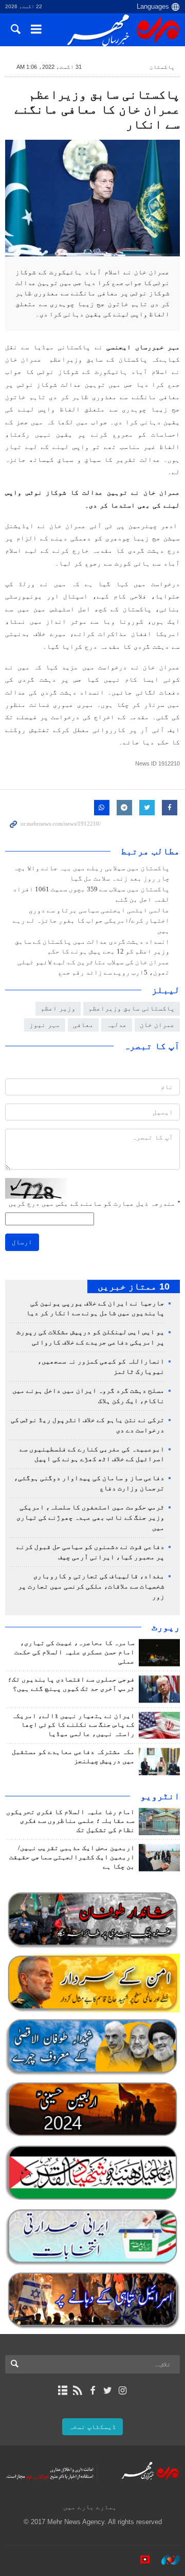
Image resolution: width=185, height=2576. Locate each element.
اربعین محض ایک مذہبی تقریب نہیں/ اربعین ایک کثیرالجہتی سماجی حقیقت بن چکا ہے (72, 1857)
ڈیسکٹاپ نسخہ (92, 2427)
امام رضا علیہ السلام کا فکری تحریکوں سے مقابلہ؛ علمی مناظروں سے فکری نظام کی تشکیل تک (70, 1821)
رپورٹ (166, 1627)
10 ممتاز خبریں (134, 1286)
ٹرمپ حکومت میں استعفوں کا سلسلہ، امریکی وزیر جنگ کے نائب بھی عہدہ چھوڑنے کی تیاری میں (90, 1518)
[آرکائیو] (62, 2391)
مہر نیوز (45, 1025)
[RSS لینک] (77, 2391)
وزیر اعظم (58, 1008)
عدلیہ (117, 1025)
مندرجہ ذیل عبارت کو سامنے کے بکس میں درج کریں (94, 1203)
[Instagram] (123, 2391)
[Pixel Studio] (140, 2560)
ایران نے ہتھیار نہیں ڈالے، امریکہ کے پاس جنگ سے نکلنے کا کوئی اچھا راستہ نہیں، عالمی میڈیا (73, 1725)
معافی (83, 1025)
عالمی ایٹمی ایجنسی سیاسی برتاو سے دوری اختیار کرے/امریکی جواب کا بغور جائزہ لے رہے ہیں (91, 921)
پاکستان (162, 67)
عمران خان (157, 1025)
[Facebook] (92, 2391)
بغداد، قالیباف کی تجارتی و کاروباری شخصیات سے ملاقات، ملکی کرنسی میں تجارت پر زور (91, 1586)
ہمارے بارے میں (90, 2507)
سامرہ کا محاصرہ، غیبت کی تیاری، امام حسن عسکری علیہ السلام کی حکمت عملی (75, 1652)
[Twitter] (108, 2391)
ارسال (22, 1242)
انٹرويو (160, 1796)
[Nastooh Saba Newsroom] (165, 2560)
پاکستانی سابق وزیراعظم (132, 1008)
